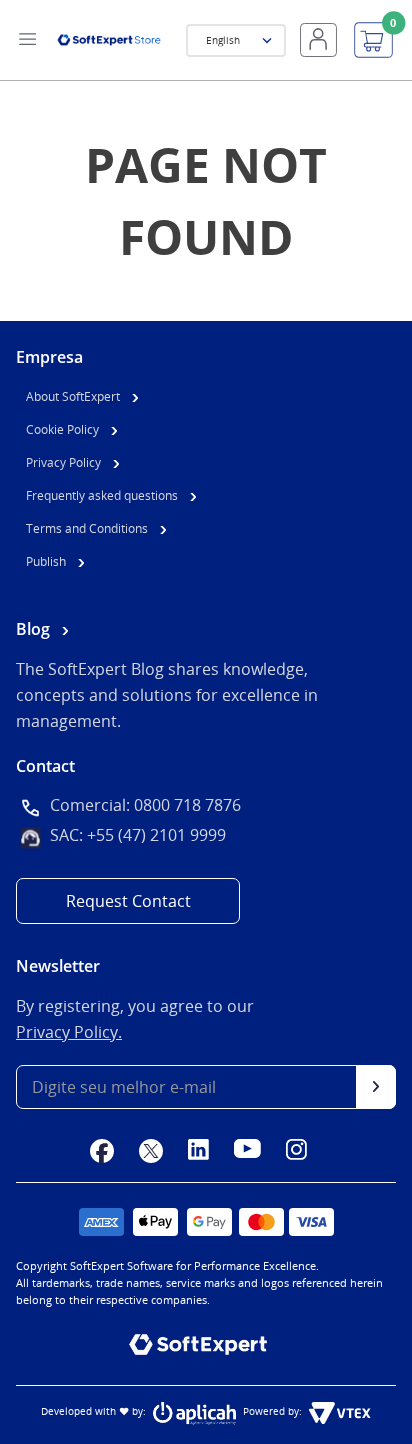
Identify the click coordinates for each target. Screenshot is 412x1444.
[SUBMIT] (376, 1087)
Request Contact (128, 901)
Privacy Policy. (69, 1032)
